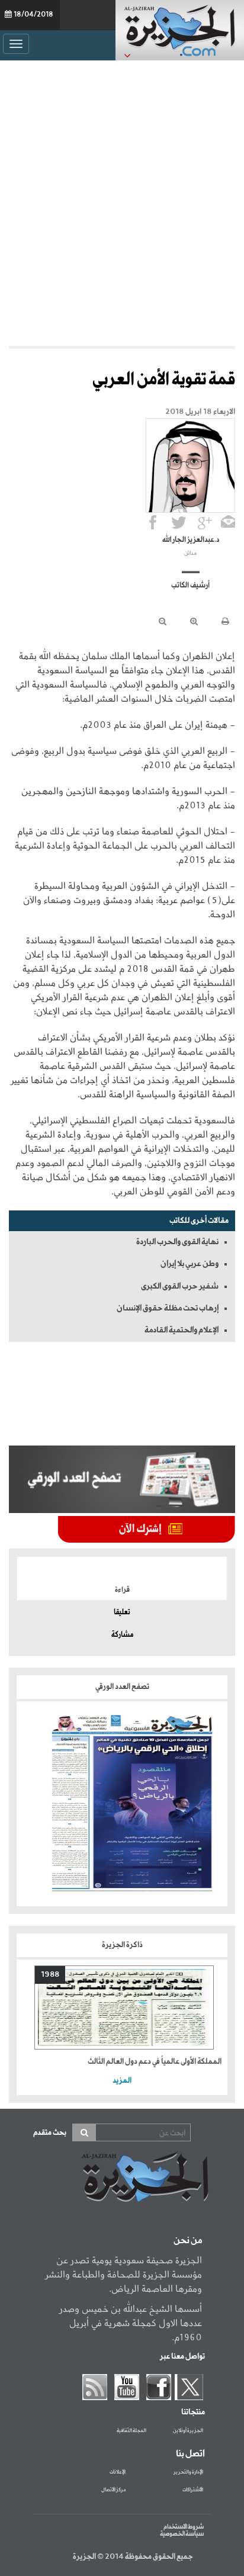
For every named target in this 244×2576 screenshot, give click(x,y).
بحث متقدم (50, 2133)
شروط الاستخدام (184, 2527)
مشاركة (122, 1635)
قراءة (122, 1590)
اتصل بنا (190, 2454)
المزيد (122, 2081)
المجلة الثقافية (131, 2431)
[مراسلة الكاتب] (228, 522)
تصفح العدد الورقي (122, 1687)
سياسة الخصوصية (182, 2534)
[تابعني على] (205, 522)
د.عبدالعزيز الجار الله (191, 540)
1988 (50, 1975)
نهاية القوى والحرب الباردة (177, 1242)
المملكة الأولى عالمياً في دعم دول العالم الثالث (155, 2062)
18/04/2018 (33, 15)
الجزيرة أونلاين (188, 2431)
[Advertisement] (122, 200)
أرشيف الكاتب (190, 586)
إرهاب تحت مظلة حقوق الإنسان (168, 1308)
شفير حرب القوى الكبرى (180, 1286)
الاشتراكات (193, 2490)
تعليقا (122, 1613)
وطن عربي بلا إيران (190, 1264)
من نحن (188, 2241)
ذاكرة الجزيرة (122, 1945)
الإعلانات (118, 2472)
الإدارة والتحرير (188, 2472)
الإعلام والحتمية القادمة (182, 1330)
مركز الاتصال (113, 2490)
